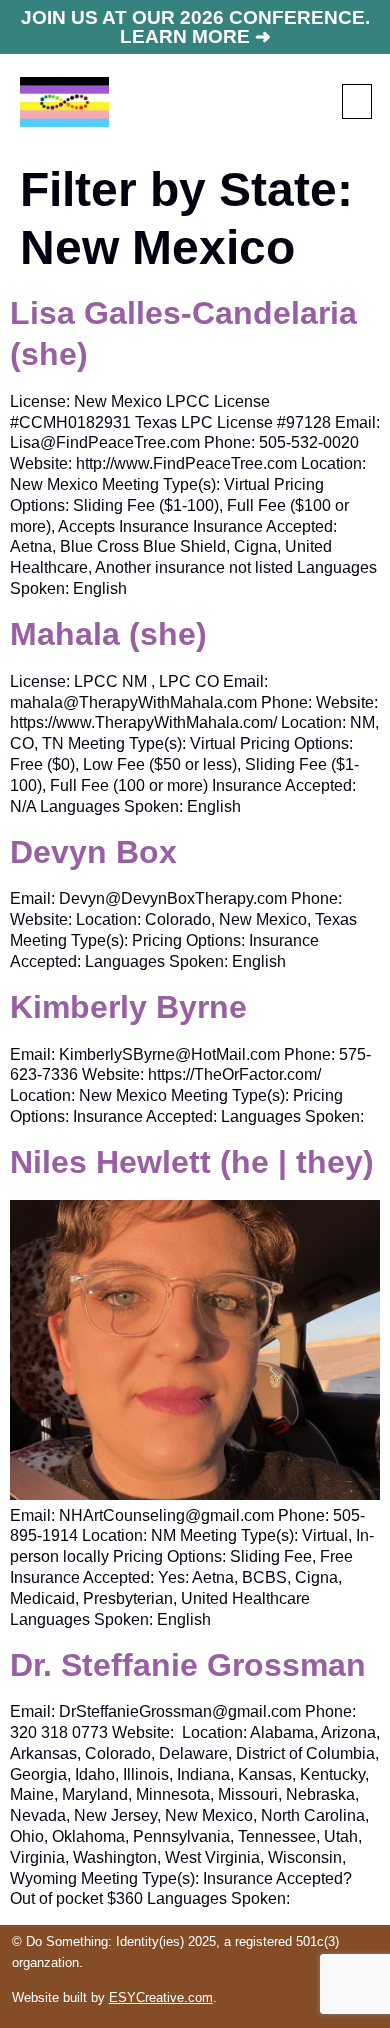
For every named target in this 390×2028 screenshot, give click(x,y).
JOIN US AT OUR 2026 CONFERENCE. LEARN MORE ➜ (195, 27)
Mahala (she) (108, 634)
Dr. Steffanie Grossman (188, 1665)
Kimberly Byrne (128, 1007)
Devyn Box (93, 852)
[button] (357, 101)
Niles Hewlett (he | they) (192, 1162)
